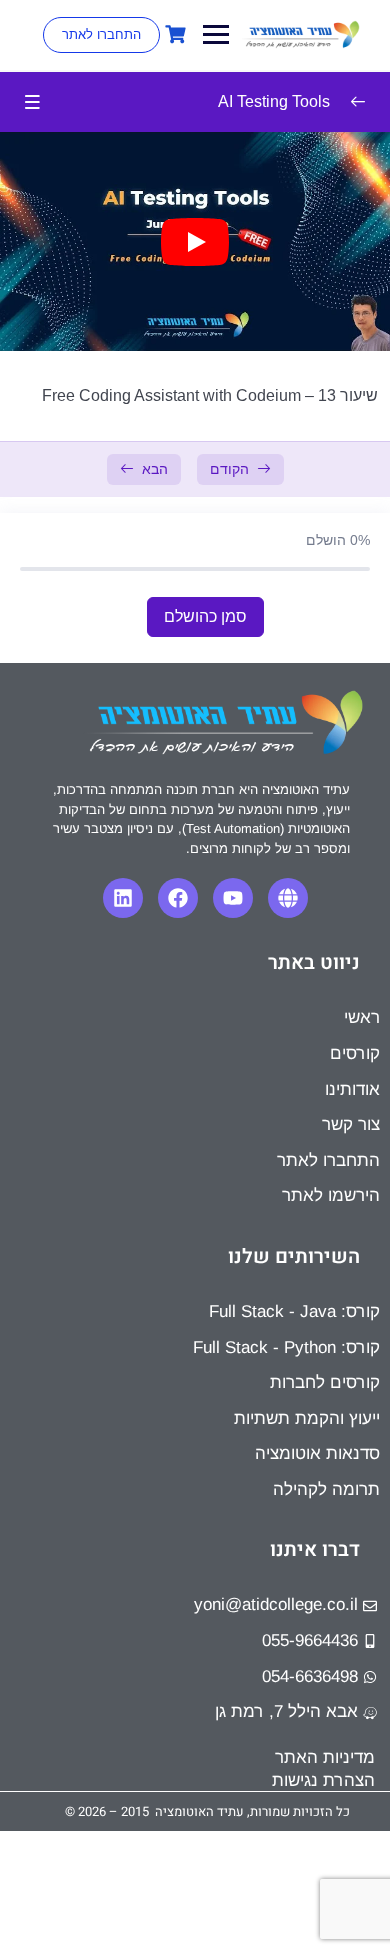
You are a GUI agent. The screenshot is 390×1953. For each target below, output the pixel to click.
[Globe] (288, 898)
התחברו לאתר (101, 34)
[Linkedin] (123, 898)
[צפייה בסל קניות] (173, 34)
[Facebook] (178, 898)
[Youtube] (233, 898)
